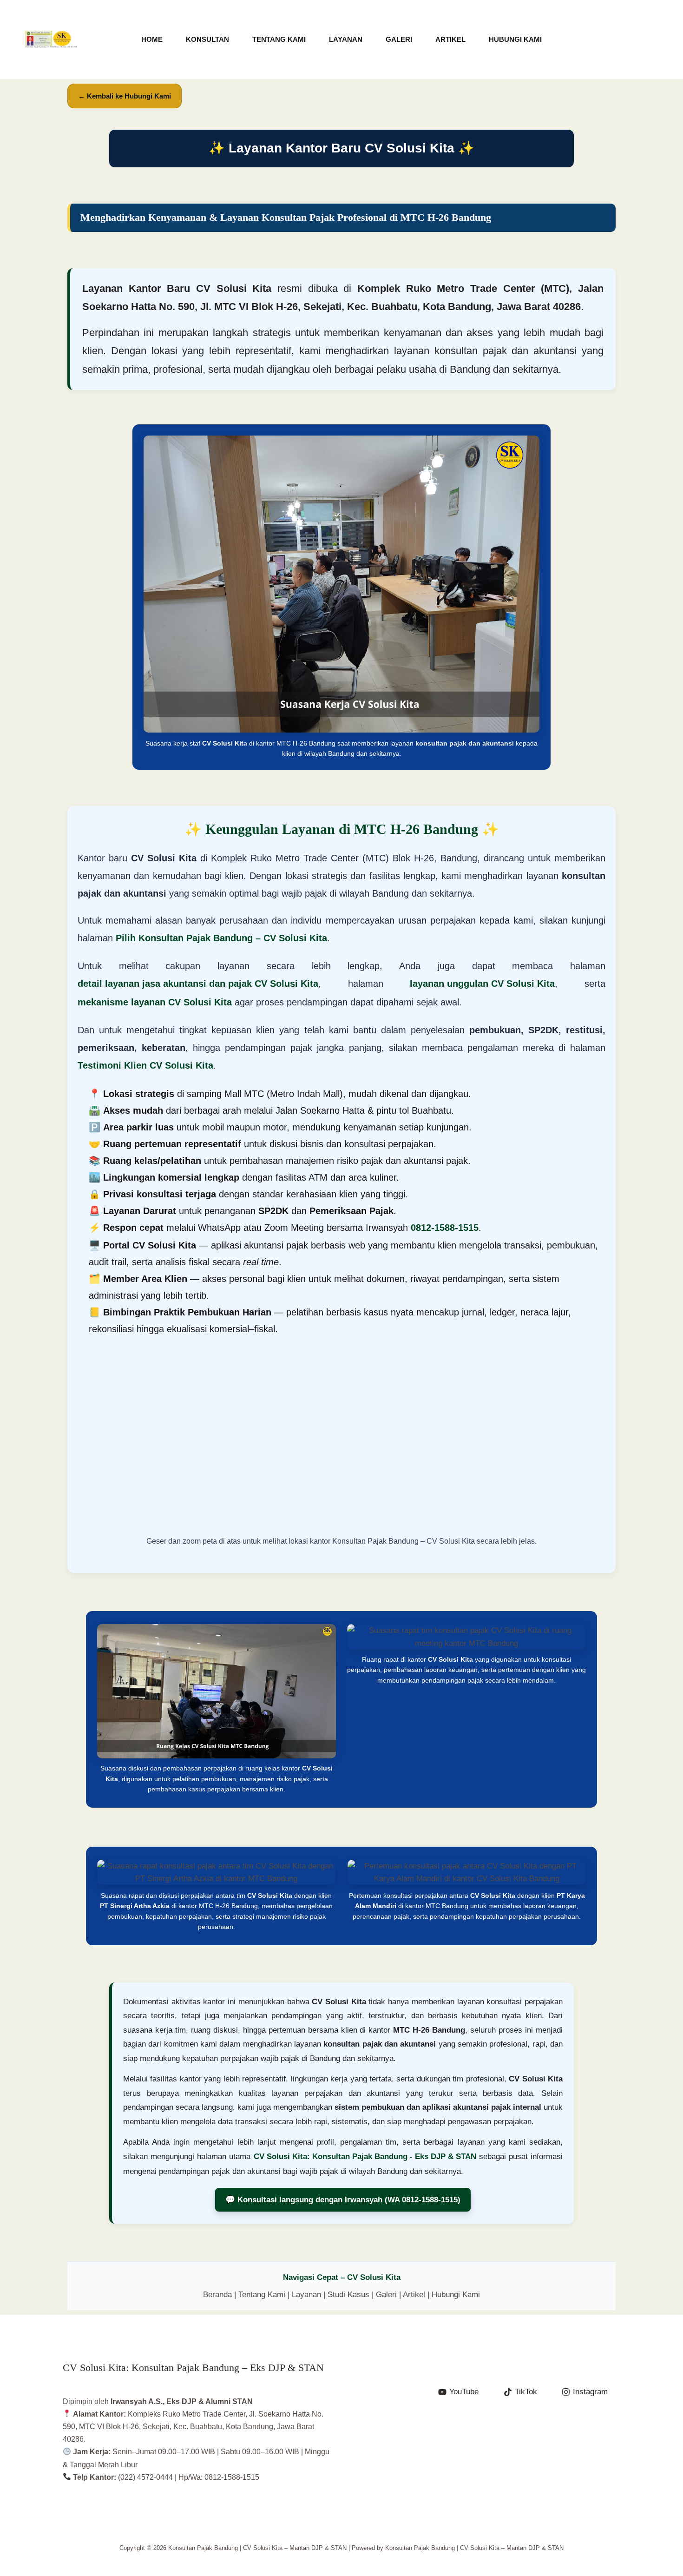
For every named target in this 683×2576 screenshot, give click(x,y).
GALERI (399, 39)
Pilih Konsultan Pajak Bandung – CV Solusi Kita (221, 938)
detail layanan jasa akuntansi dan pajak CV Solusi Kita (198, 984)
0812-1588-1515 (445, 1228)
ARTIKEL (450, 39)
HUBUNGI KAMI (515, 39)
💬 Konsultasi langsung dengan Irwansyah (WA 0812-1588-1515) (343, 2200)
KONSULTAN (207, 39)
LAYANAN (346, 39)
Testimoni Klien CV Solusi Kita (145, 1065)
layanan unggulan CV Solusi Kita (482, 984)
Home (152, 39)
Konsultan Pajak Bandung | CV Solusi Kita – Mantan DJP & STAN (51, 47)
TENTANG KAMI (279, 39)
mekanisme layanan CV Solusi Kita (155, 1002)
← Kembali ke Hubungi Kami (125, 96)
